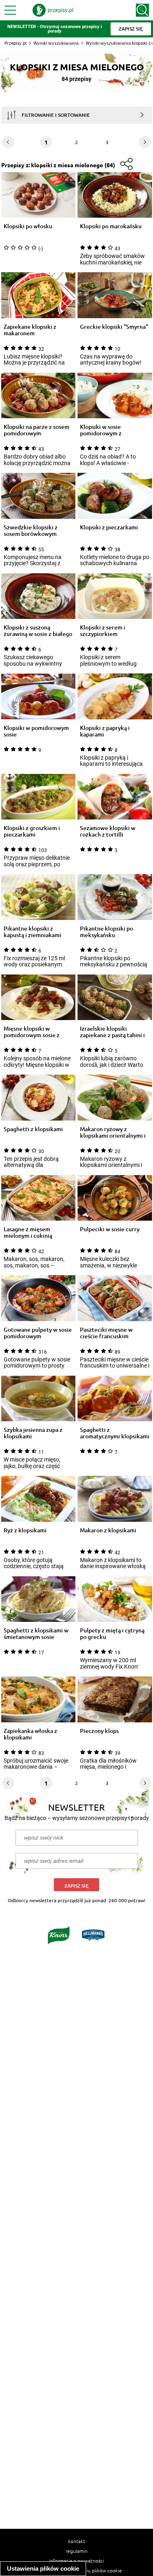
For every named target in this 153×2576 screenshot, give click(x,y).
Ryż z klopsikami (25, 1531)
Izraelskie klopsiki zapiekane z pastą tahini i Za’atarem (112, 1032)
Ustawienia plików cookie (43, 2568)
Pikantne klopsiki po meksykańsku (106, 932)
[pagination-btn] (145, 142)
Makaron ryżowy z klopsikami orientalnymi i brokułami (113, 1132)
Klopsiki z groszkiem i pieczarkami (32, 831)
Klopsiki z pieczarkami (109, 528)
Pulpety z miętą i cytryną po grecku (112, 1634)
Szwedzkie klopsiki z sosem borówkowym (31, 531)
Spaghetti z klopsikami (33, 1129)
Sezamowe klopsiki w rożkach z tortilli (108, 831)
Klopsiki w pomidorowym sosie (36, 731)
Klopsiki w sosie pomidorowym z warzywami (101, 430)
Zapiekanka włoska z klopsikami (30, 1734)
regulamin (77, 2551)
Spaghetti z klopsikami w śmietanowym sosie (36, 1634)
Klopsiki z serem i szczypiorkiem (103, 631)
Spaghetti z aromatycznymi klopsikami (115, 1433)
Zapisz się (76, 1886)
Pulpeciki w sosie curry (110, 1229)
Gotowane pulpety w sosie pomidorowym (38, 1333)
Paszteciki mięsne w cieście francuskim (106, 1333)
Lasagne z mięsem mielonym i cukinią (28, 1232)
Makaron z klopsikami (108, 1531)
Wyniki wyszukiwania (56, 43)
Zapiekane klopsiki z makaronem (30, 330)
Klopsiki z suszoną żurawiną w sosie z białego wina (38, 631)
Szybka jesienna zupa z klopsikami (33, 1433)
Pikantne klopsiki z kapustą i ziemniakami (32, 932)
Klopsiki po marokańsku (111, 226)
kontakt (77, 2541)
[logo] (53, 10)
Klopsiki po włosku (28, 226)
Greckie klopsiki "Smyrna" (114, 327)
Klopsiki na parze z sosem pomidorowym (37, 430)
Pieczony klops (99, 1731)
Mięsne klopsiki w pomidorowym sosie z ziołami (32, 1032)
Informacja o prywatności (76, 2561)
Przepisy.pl (16, 43)
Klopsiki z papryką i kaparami (105, 731)
